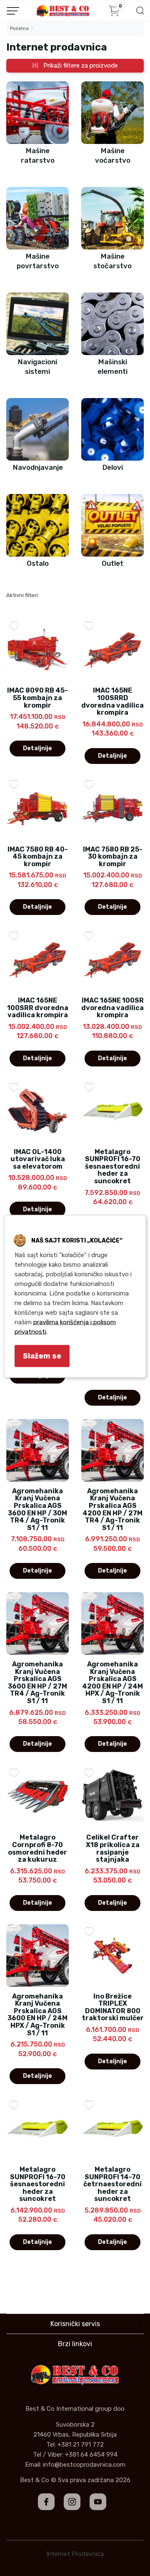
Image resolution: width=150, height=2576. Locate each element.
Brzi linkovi (75, 2344)
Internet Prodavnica (75, 2554)
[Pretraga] (140, 13)
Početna (19, 29)
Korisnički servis (75, 2324)
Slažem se (42, 1356)
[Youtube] (98, 2502)
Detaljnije (37, 748)
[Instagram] (72, 2502)
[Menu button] (13, 11)
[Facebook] (46, 2502)
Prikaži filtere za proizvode (78, 66)
